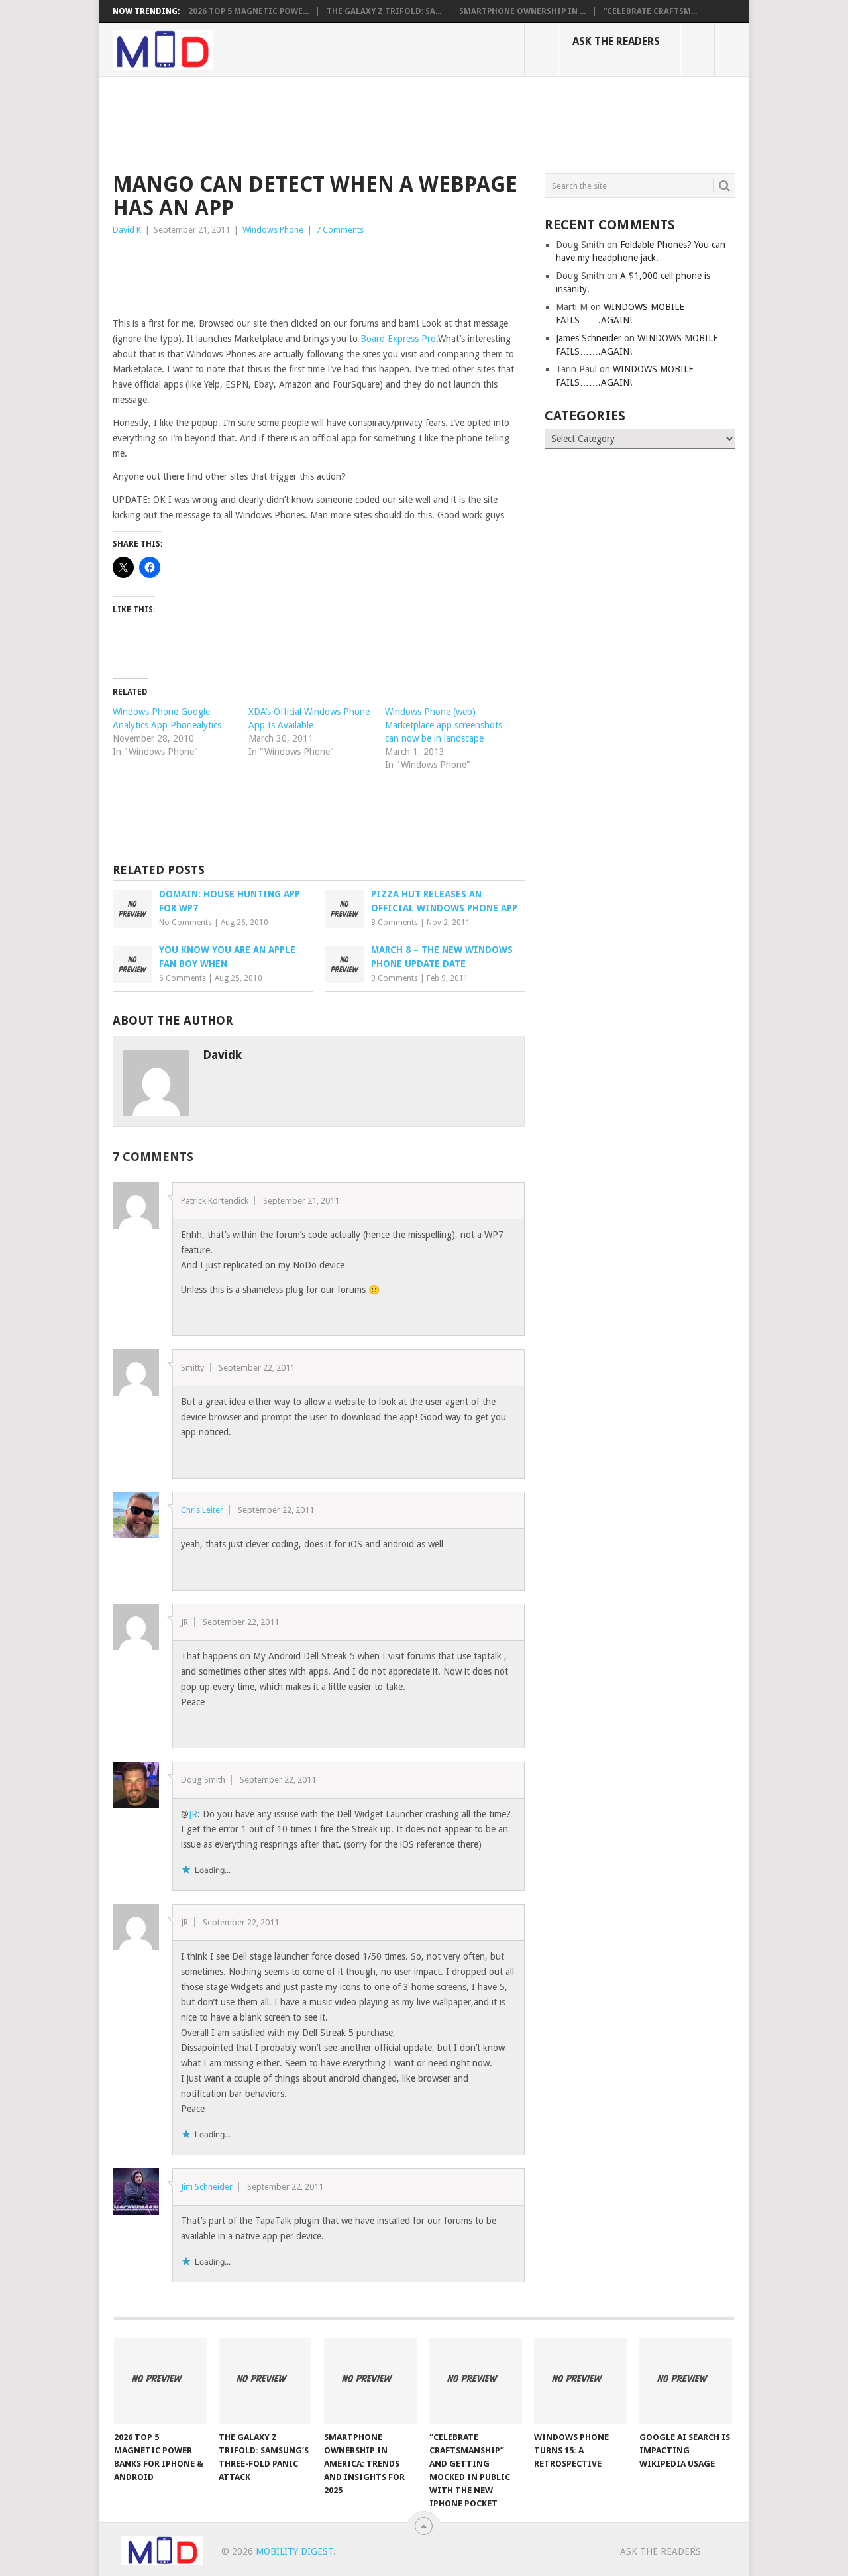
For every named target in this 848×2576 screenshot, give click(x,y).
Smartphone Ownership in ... (522, 11)
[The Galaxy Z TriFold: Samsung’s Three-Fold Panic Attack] (265, 2381)
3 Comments (395, 923)
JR (193, 1814)
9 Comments (395, 978)
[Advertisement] (354, 123)
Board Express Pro (398, 339)
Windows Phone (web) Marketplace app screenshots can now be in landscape (444, 725)
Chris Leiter (202, 1510)
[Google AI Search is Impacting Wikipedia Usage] (686, 2381)
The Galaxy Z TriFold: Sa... (384, 11)
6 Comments (183, 978)
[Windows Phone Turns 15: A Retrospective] (580, 2381)
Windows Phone (273, 230)
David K (127, 230)
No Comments (185, 923)
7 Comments (340, 230)
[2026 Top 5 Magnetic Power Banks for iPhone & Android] (160, 2381)
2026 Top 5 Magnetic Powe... (248, 11)
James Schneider (589, 338)
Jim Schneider (207, 2187)
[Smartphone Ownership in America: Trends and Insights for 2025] (370, 2381)
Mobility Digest (294, 2551)
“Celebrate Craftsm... (650, 11)
